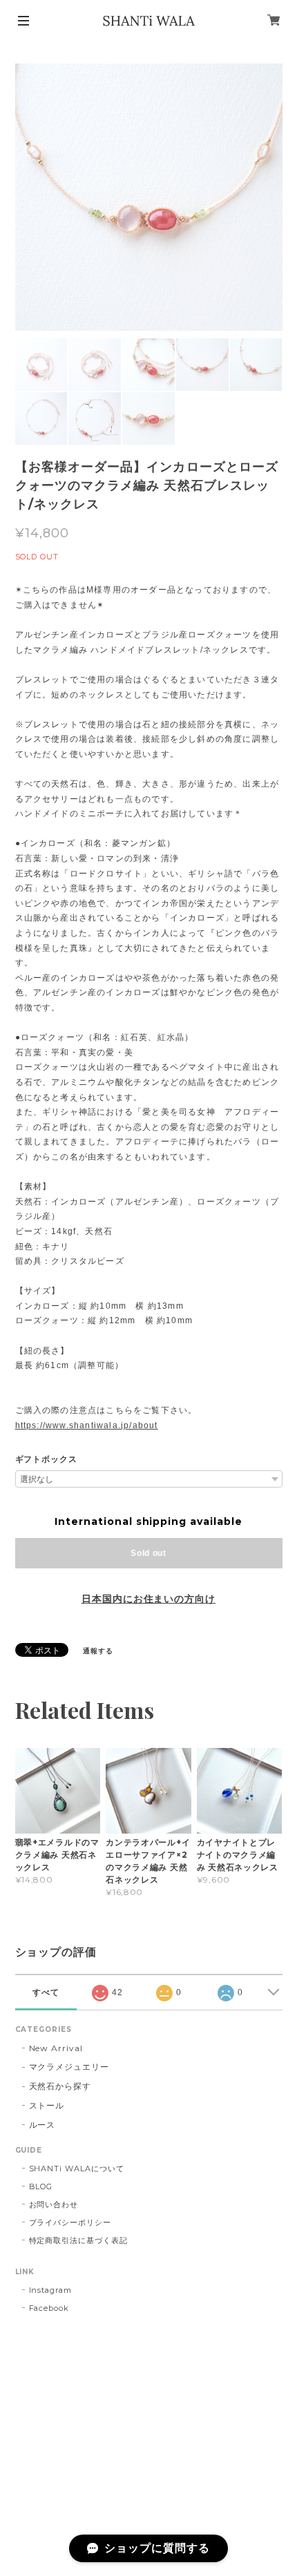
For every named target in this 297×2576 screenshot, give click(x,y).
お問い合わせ (54, 2204)
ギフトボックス (47, 1459)
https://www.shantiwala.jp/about (87, 1425)
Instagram (51, 2290)
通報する (98, 1651)
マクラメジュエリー (69, 2067)
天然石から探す (60, 2086)
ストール (47, 2105)
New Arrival (56, 2048)
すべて (46, 1992)
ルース (42, 2125)
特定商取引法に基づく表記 (79, 2240)
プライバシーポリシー (70, 2222)
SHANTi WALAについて (77, 2169)
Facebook (49, 2308)
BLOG (41, 2186)
